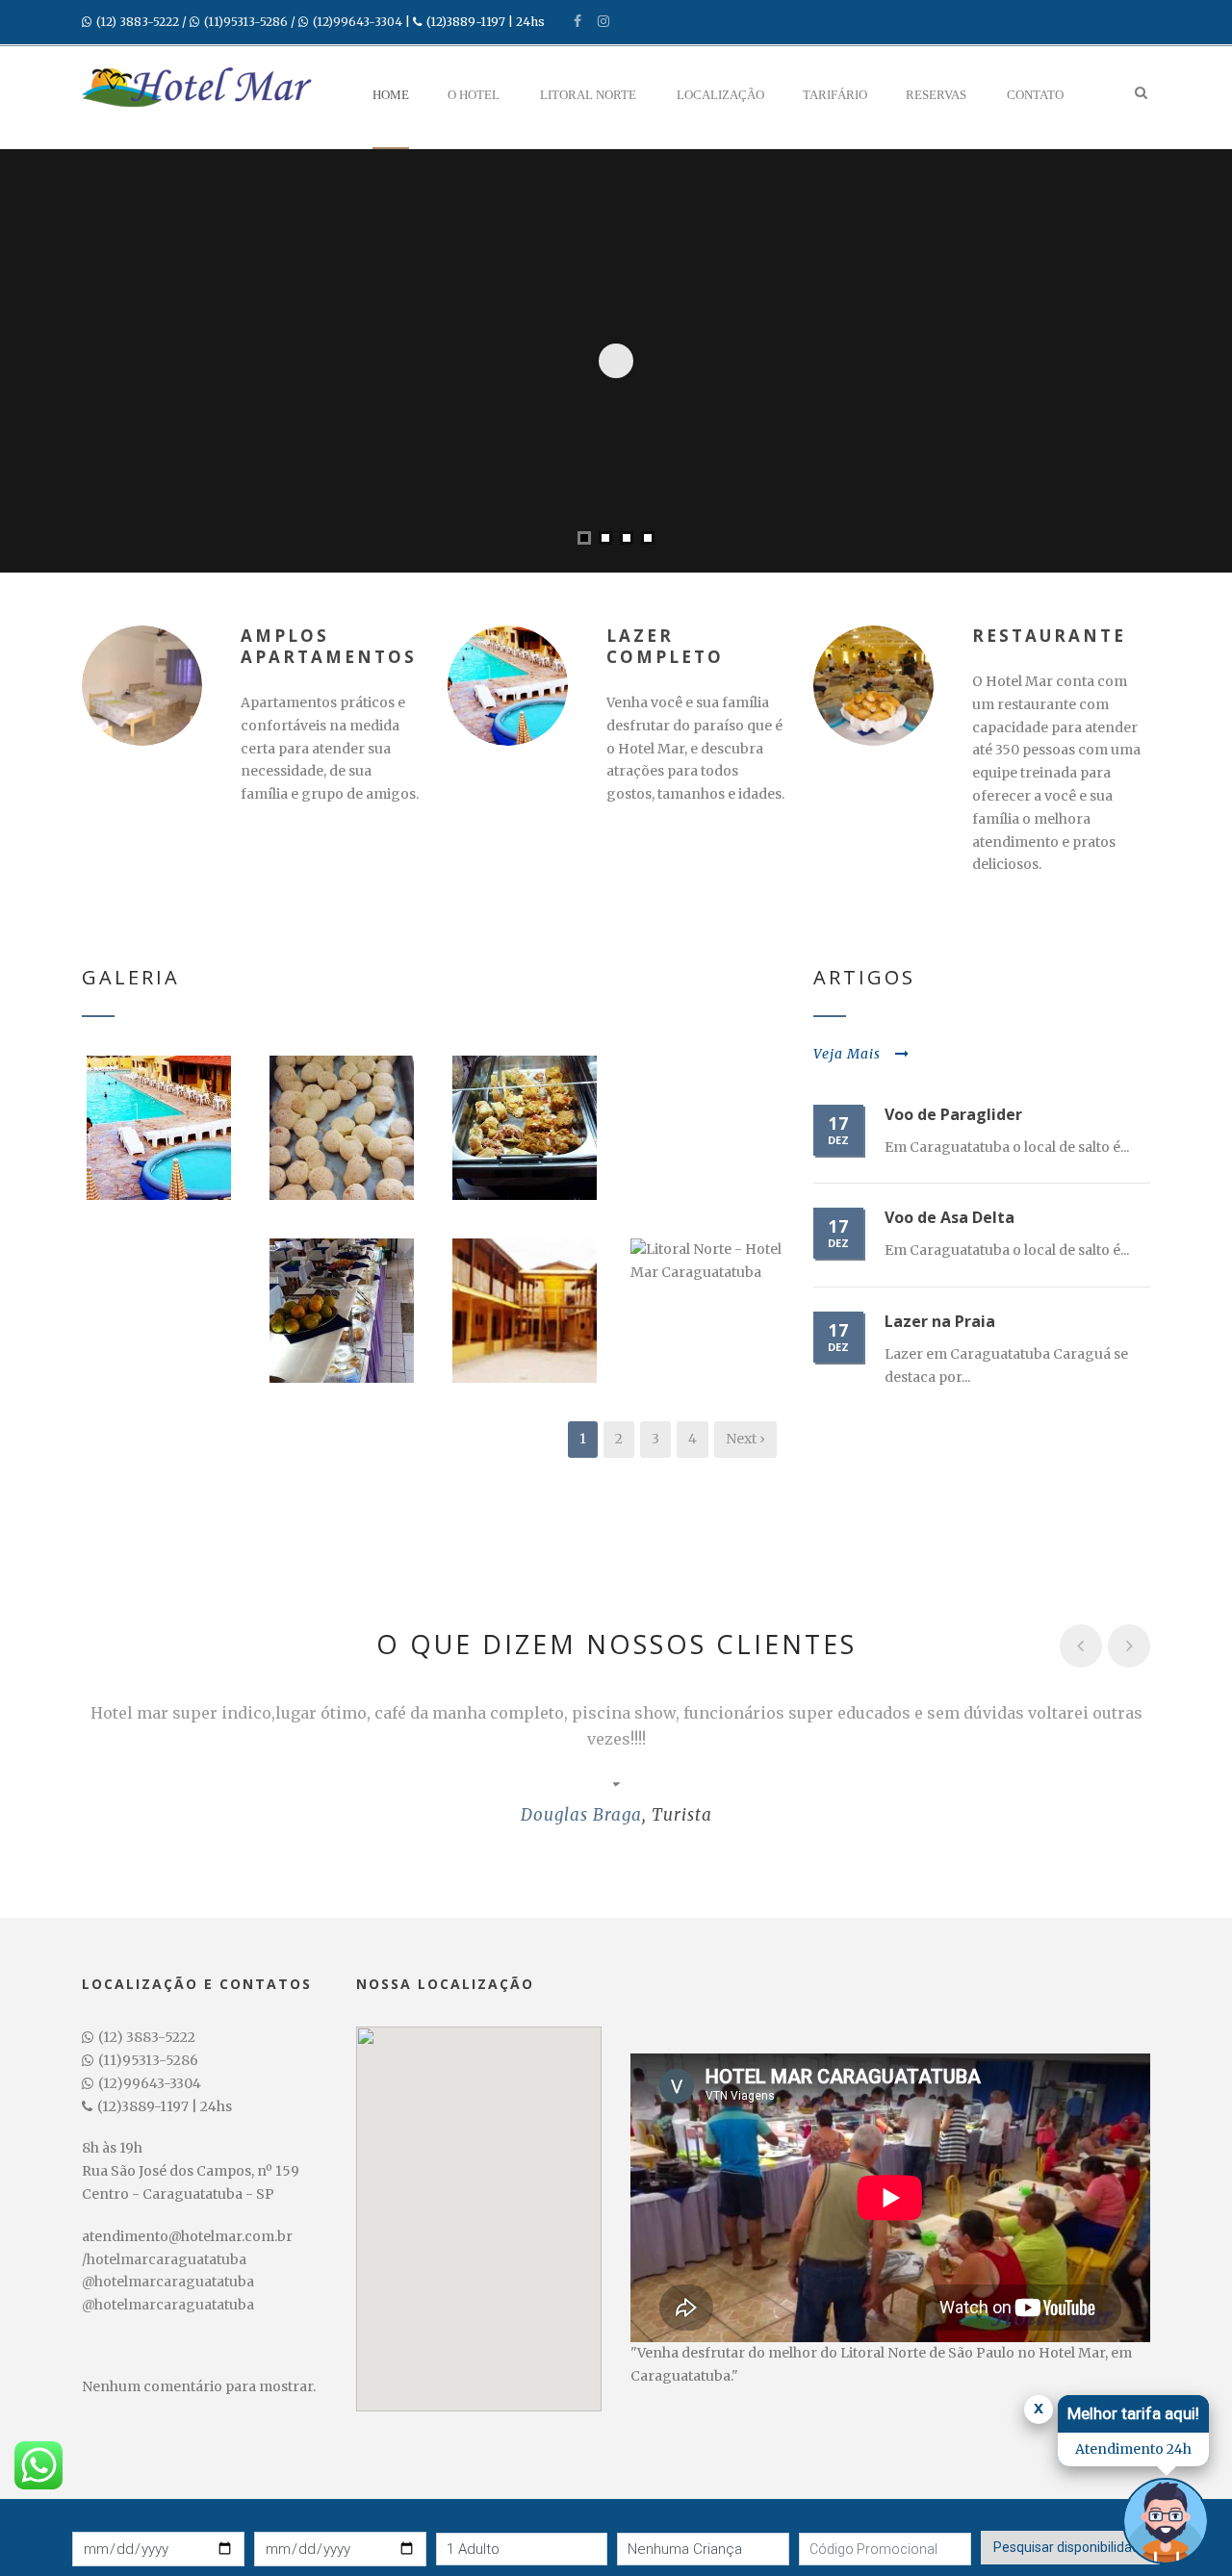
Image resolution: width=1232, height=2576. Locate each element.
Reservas (936, 95)
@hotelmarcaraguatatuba (168, 2282)
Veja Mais (847, 1054)
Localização (720, 95)
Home (391, 95)
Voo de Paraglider (953, 1114)
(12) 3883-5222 (138, 22)
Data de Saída (296, 2516)
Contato (1035, 95)
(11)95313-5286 (246, 22)
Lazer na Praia (940, 1321)
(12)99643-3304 (358, 22)
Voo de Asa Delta (950, 1217)
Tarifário (835, 95)
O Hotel (474, 95)
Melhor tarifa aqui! (1133, 2413)
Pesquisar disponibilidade (1070, 2547)
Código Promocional (860, 2517)
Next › (745, 1439)
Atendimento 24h (1133, 2449)
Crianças (643, 2517)
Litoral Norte (588, 95)
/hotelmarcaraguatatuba (164, 2259)
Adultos (460, 2517)
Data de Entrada (121, 2516)
